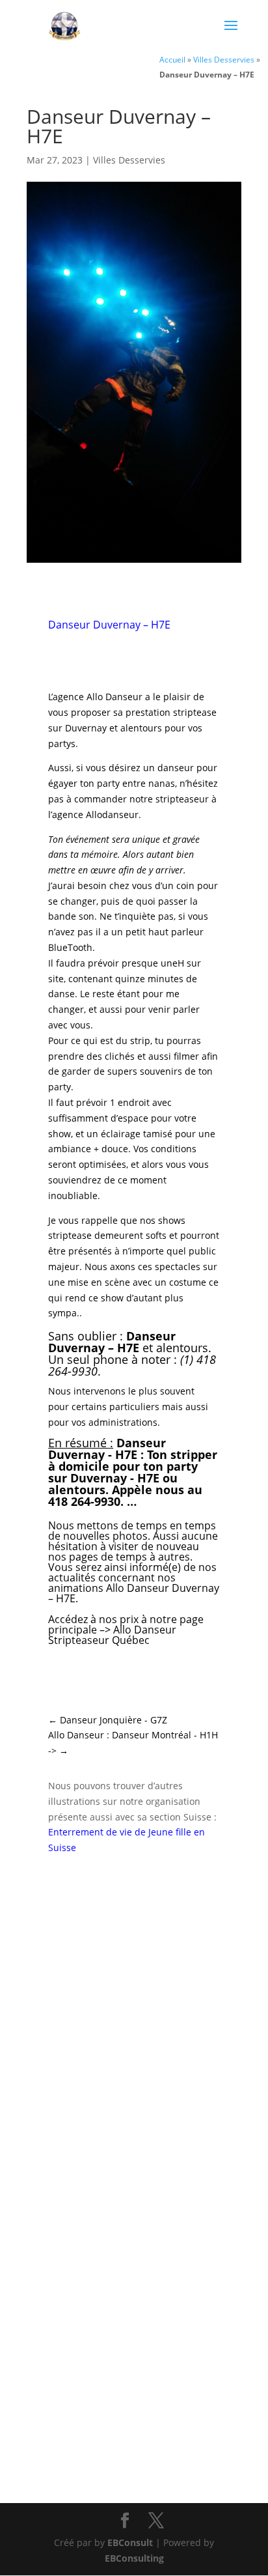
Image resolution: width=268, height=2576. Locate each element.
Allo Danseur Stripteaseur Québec (112, 1635)
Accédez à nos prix (93, 1619)
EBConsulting (134, 2558)
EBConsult (130, 2542)
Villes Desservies (224, 59)
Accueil (172, 59)
